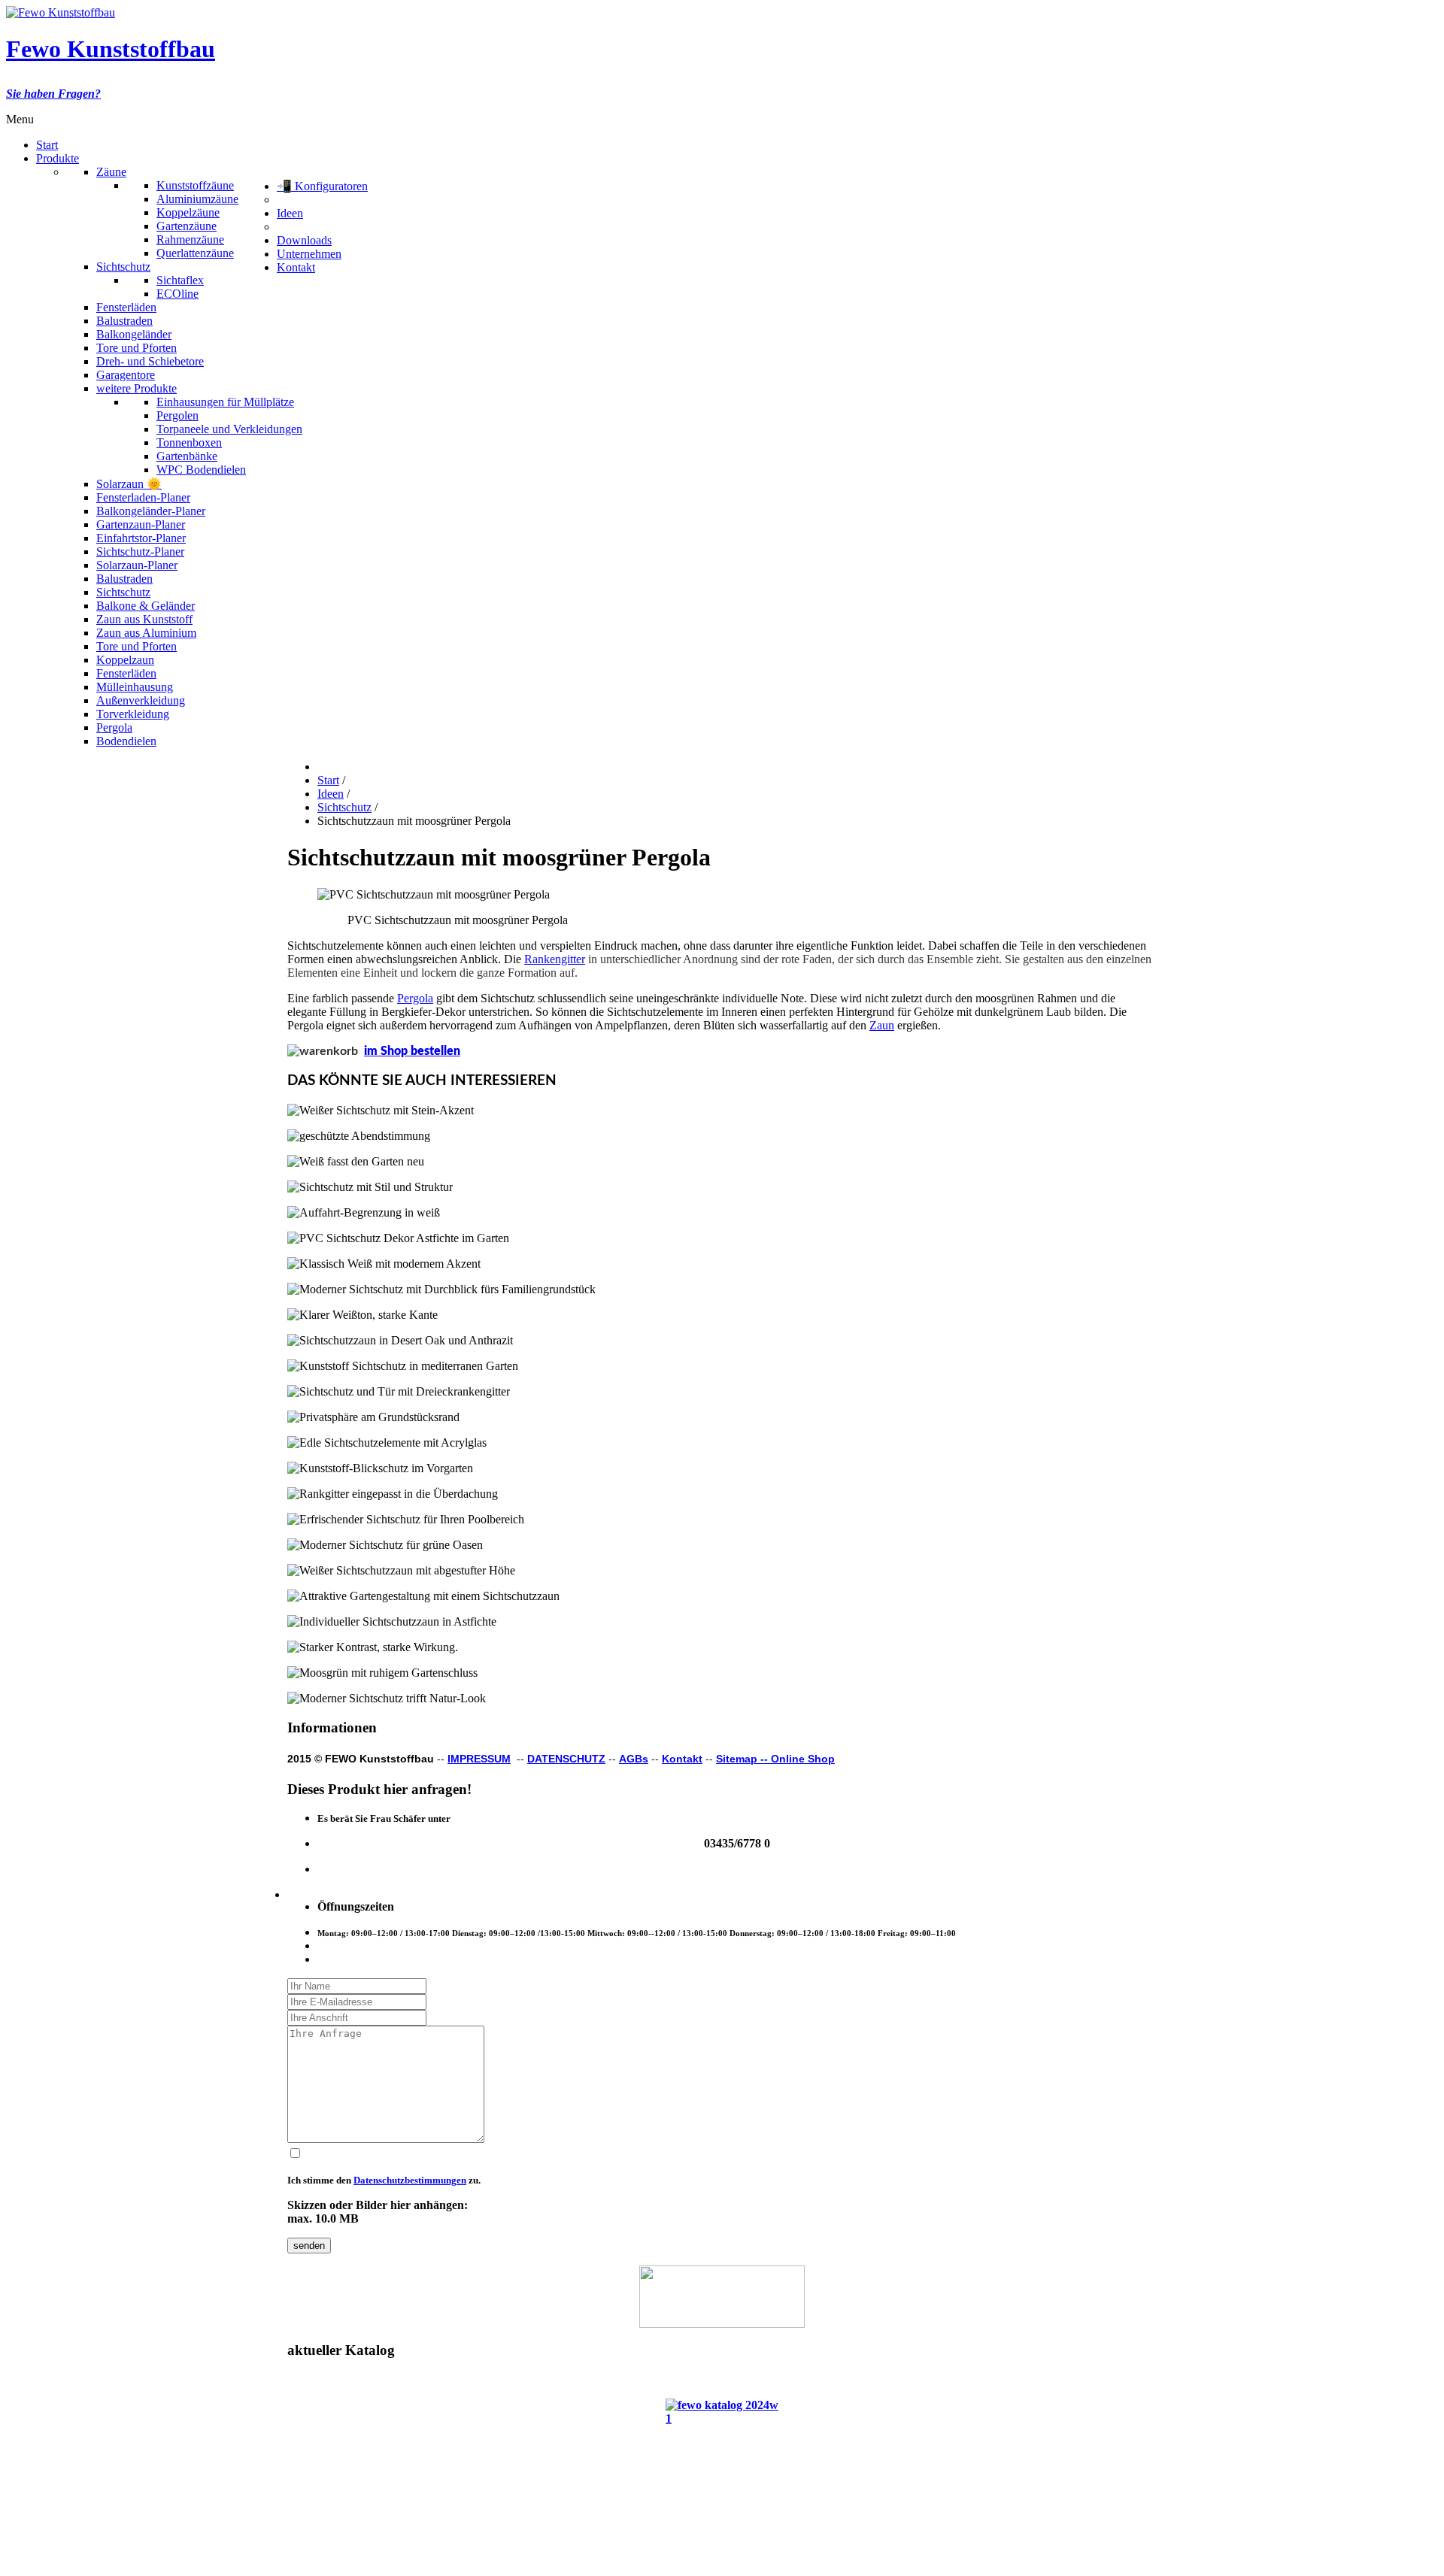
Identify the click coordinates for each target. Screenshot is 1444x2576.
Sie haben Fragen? (53, 94)
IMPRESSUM (479, 1759)
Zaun (882, 1025)
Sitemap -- (743, 1759)
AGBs (634, 1759)
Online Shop (803, 1759)
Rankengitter (555, 959)
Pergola (415, 998)
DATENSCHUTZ (566, 1759)
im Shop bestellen (412, 1051)
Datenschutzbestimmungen (410, 2180)
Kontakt (682, 1759)
